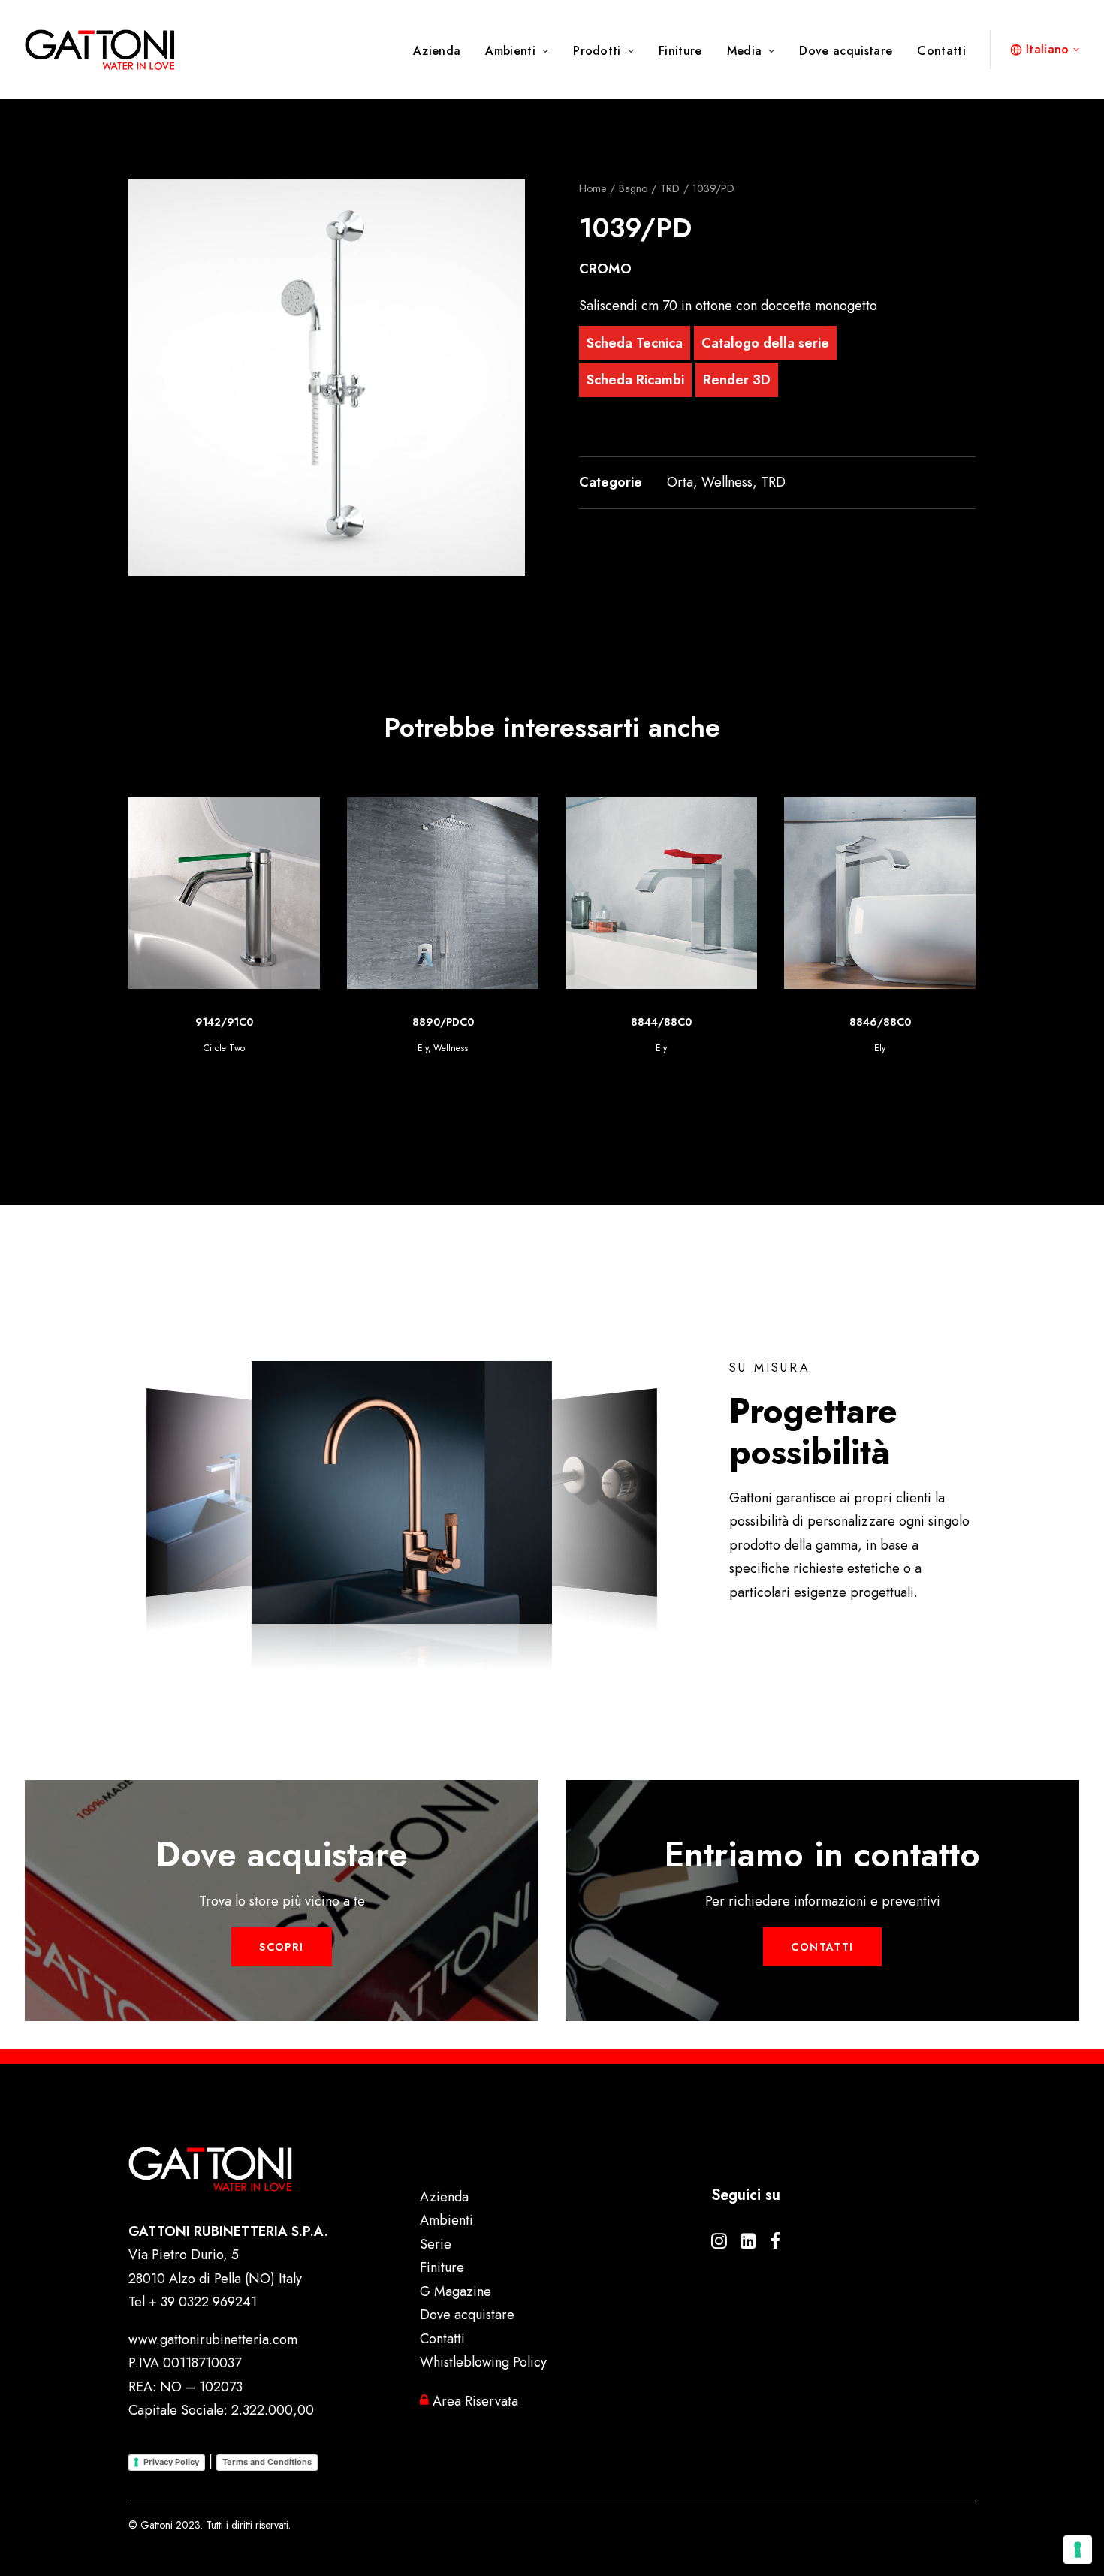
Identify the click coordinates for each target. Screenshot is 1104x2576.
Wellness (727, 482)
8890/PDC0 (225, 1022)
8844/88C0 (443, 1022)
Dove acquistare (846, 51)
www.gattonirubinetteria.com (213, 2339)
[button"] (719, 2244)
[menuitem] (442, 51)
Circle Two (880, 1048)
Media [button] (745, 51)
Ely (443, 1048)
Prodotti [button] (597, 51)
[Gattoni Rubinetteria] (100, 50)
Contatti (941, 51)
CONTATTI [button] (822, 1947)
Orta (680, 482)
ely (204, 1048)
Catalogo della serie (765, 343)
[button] (327, 378)
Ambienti (510, 51)
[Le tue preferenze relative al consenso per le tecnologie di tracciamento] (1078, 2550)
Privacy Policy (171, 2462)
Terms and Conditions (267, 2462)
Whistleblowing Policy (483, 2362)
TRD (670, 188)
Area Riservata (474, 2401)
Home (593, 188)
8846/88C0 (662, 1022)
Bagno (633, 188)
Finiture (680, 51)
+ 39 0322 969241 (203, 2302)
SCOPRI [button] (281, 1947)
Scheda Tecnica (635, 343)
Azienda (437, 51)
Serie (436, 2244)
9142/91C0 (880, 1022)
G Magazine (455, 2291)
